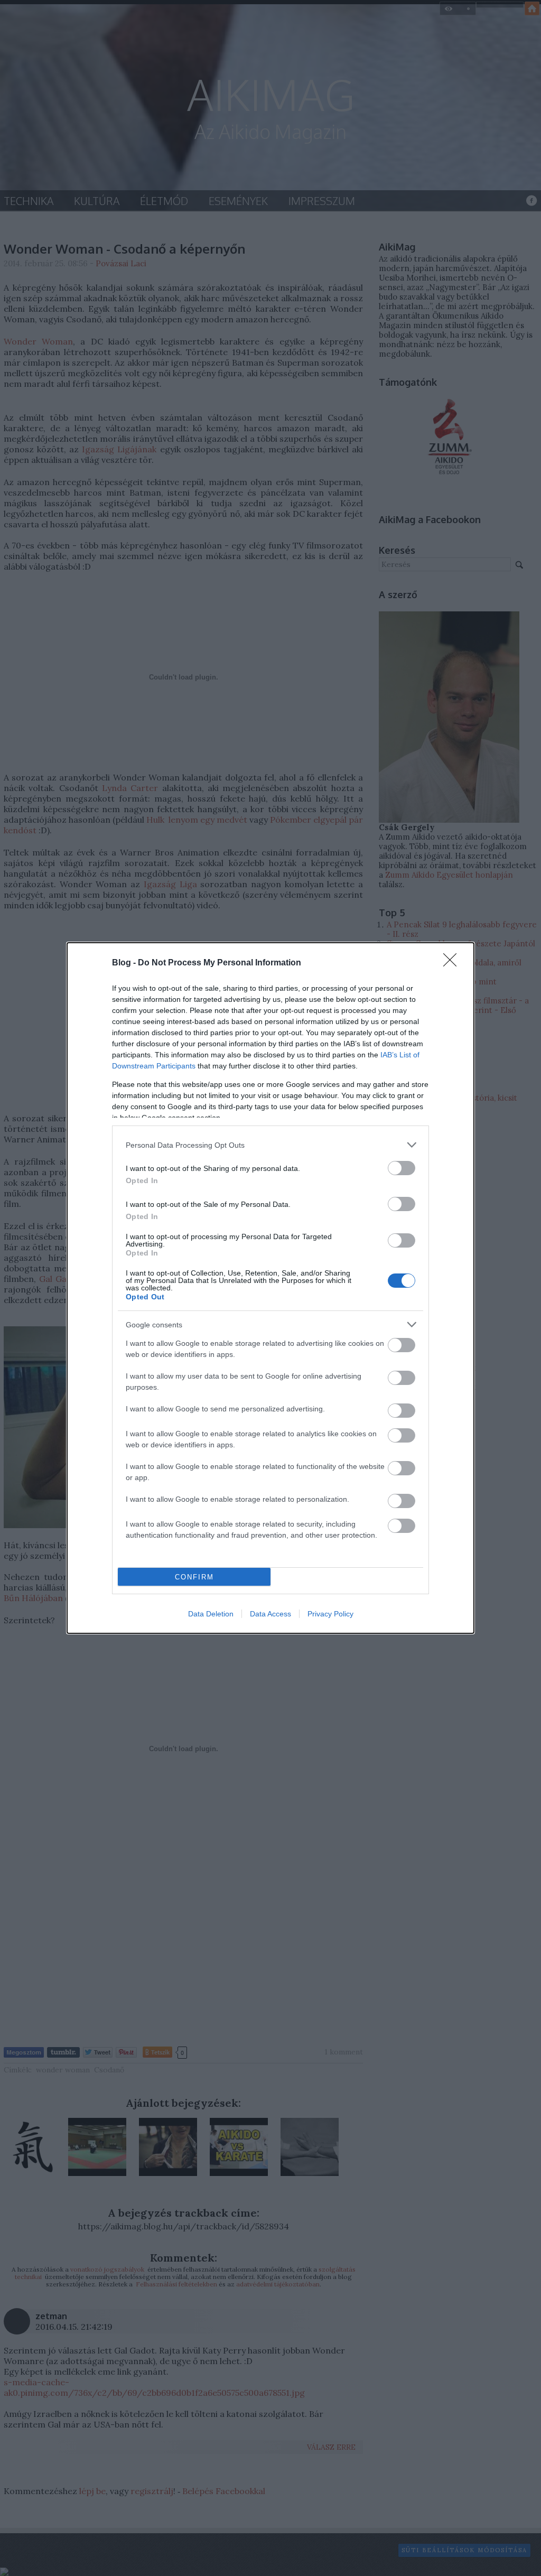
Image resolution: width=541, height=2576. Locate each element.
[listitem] (270, 1145)
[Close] (453, 963)
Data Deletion (211, 1614)
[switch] (402, 1168)
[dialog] (270, 1288)
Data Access (270, 1614)
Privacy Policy (330, 1614)
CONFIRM (194, 1577)
